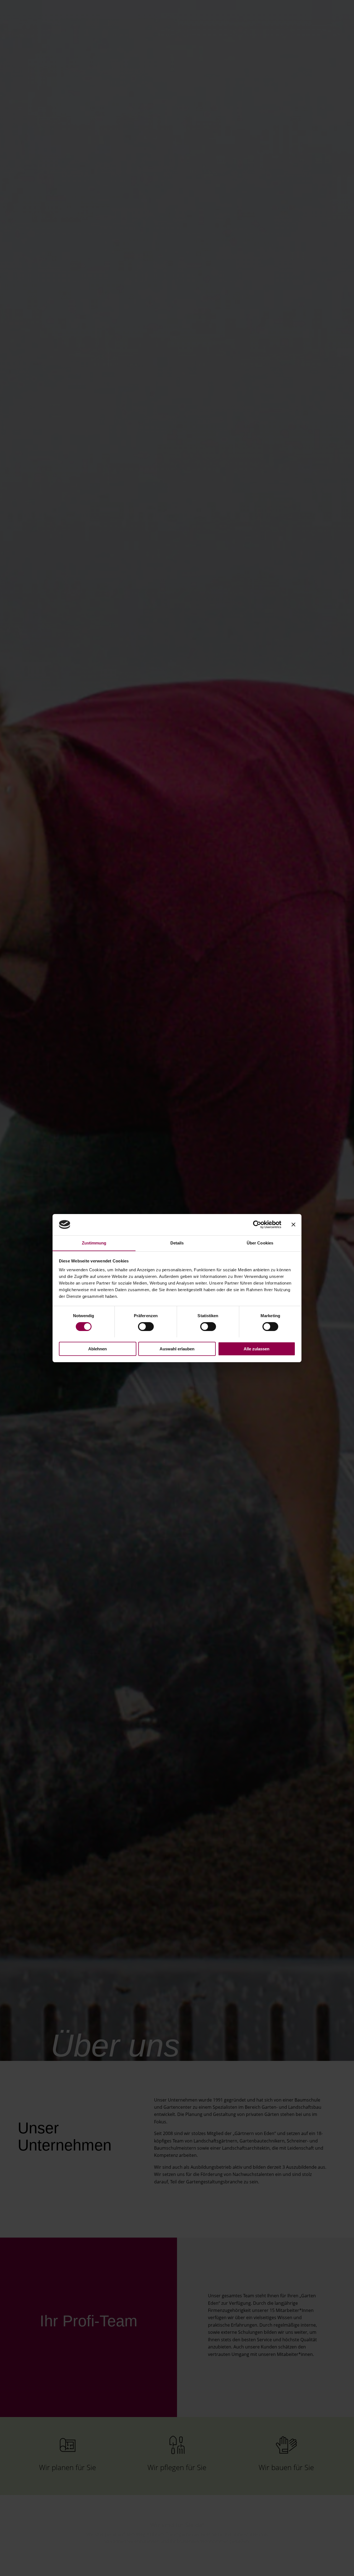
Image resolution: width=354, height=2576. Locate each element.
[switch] (146, 1327)
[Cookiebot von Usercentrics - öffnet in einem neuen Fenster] (257, 1225)
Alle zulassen (257, 1349)
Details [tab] (177, 1243)
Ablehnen (97, 1349)
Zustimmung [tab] (94, 1243)
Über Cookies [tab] (260, 1243)
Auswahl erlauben (177, 1349)
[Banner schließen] (293, 1225)
